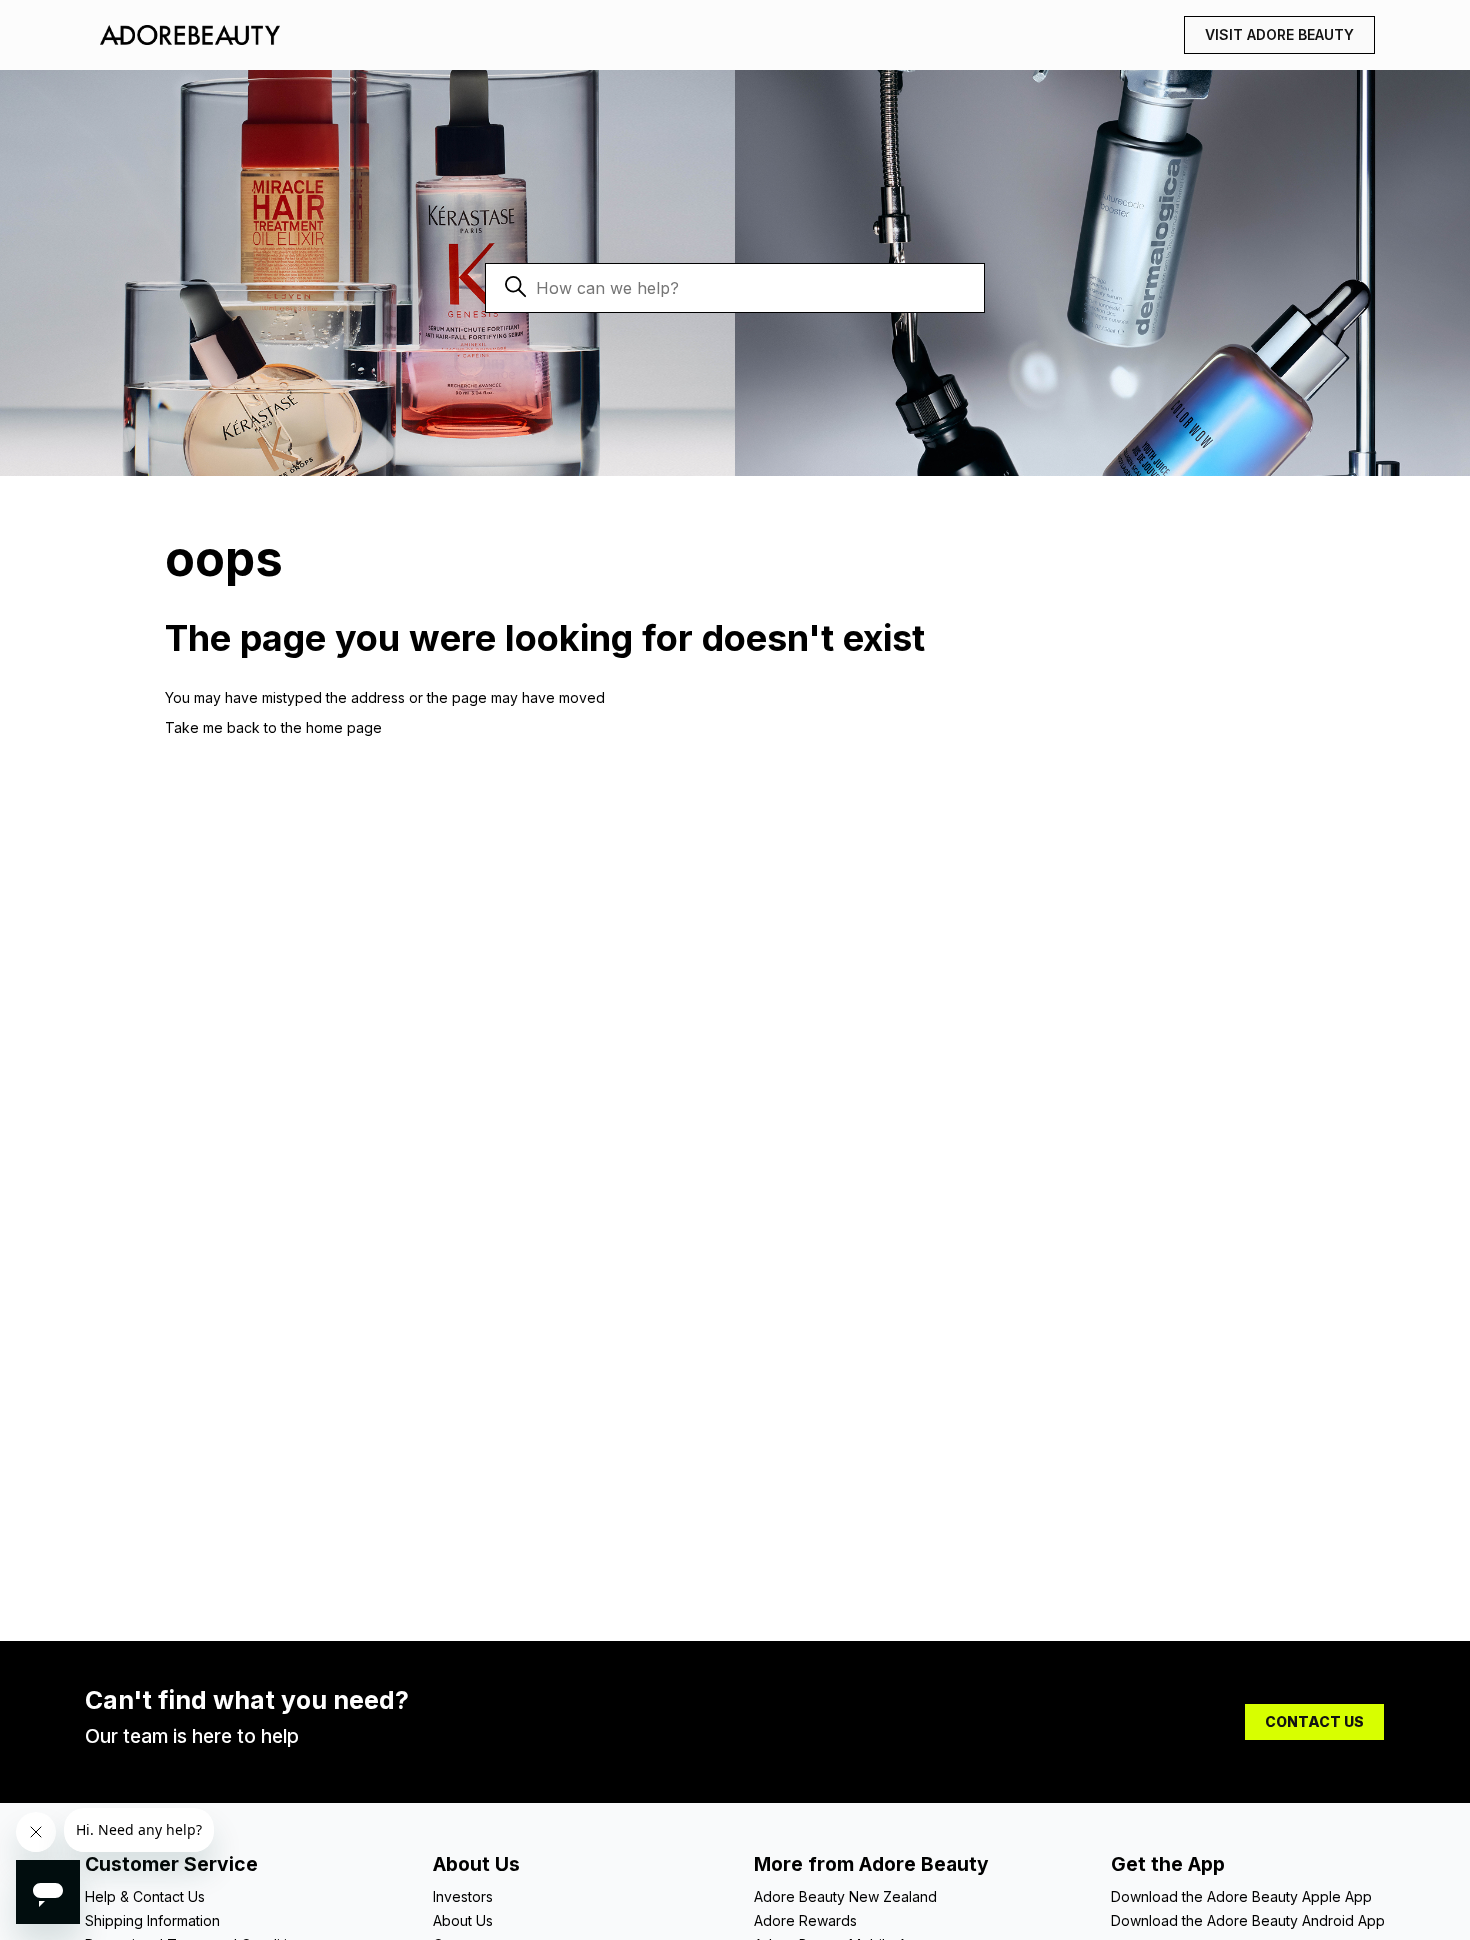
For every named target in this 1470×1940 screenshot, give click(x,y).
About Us (463, 1920)
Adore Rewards (805, 1920)
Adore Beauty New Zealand (845, 1896)
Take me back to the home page (273, 727)
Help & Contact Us (145, 1896)
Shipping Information (152, 1920)
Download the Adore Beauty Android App (1248, 1920)
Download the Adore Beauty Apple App (1241, 1896)
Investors (463, 1896)
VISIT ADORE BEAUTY (1279, 34)
